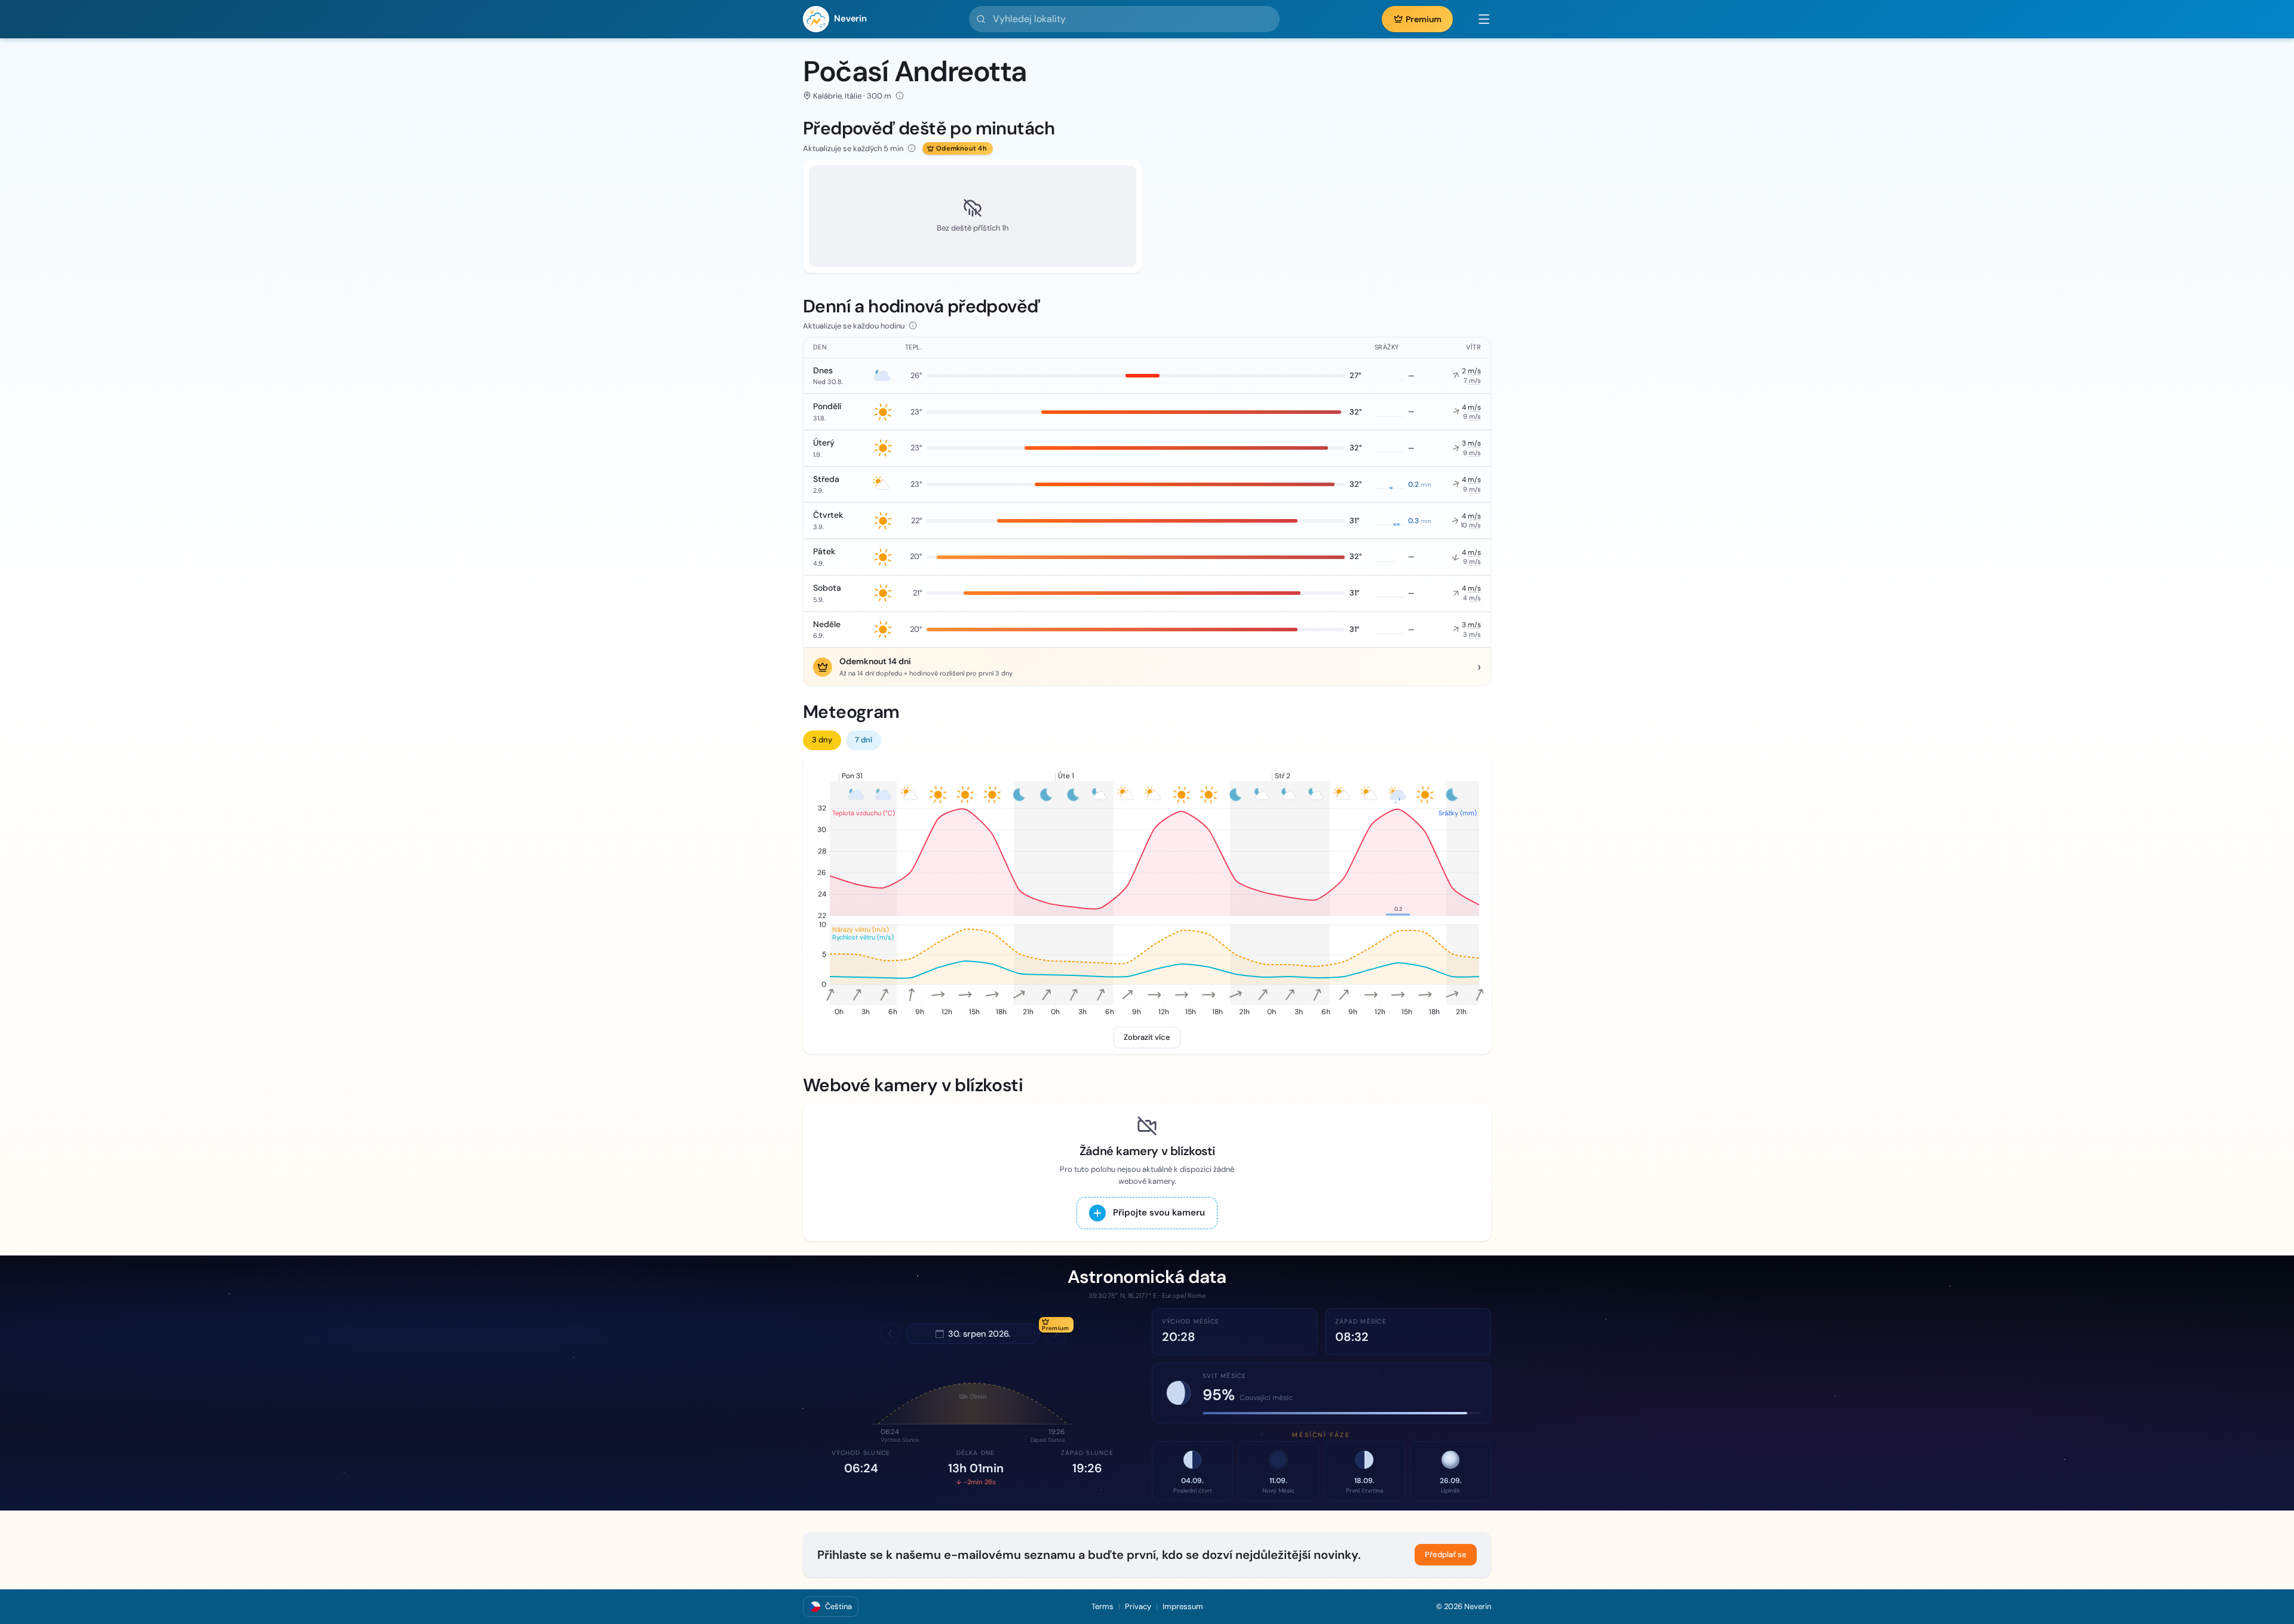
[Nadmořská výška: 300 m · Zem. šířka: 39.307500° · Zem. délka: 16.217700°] (900, 96)
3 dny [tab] (822, 740)
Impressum (1183, 1606)
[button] (1478, 19)
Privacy (1138, 1606)
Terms (1102, 1606)
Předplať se (1446, 1554)
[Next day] (1056, 1334)
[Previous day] (890, 1334)
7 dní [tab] (864, 740)
